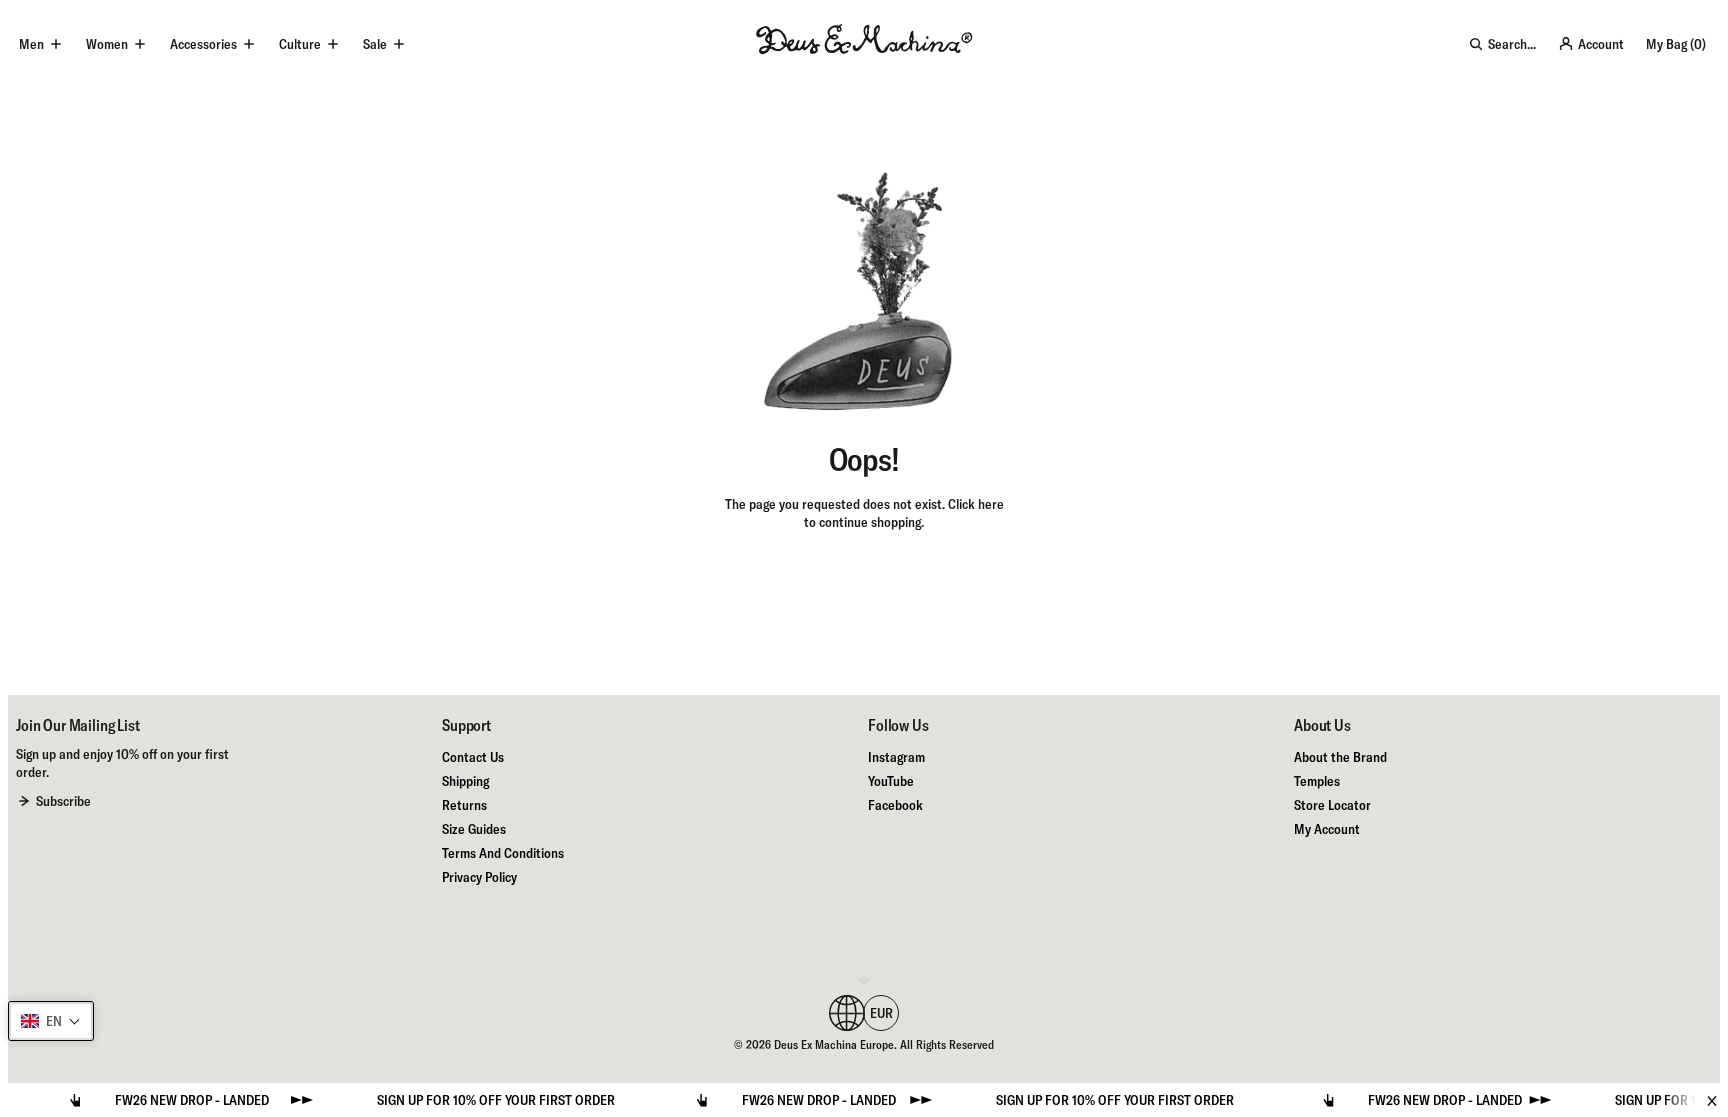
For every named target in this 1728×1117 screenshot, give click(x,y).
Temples (1317, 781)
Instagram (896, 757)
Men (31, 44)
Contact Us (473, 757)
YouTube (891, 781)
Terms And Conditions (503, 853)
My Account (1327, 829)
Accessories (203, 44)
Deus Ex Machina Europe (834, 1044)
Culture (300, 44)
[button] (51, 1021)
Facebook (895, 805)
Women (107, 44)
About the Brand (1340, 757)
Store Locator (1332, 805)
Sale (375, 44)
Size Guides (474, 829)
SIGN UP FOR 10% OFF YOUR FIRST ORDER (471, 1100)
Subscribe (63, 801)
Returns (464, 805)
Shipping (465, 781)
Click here (976, 504)
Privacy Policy (479, 877)
